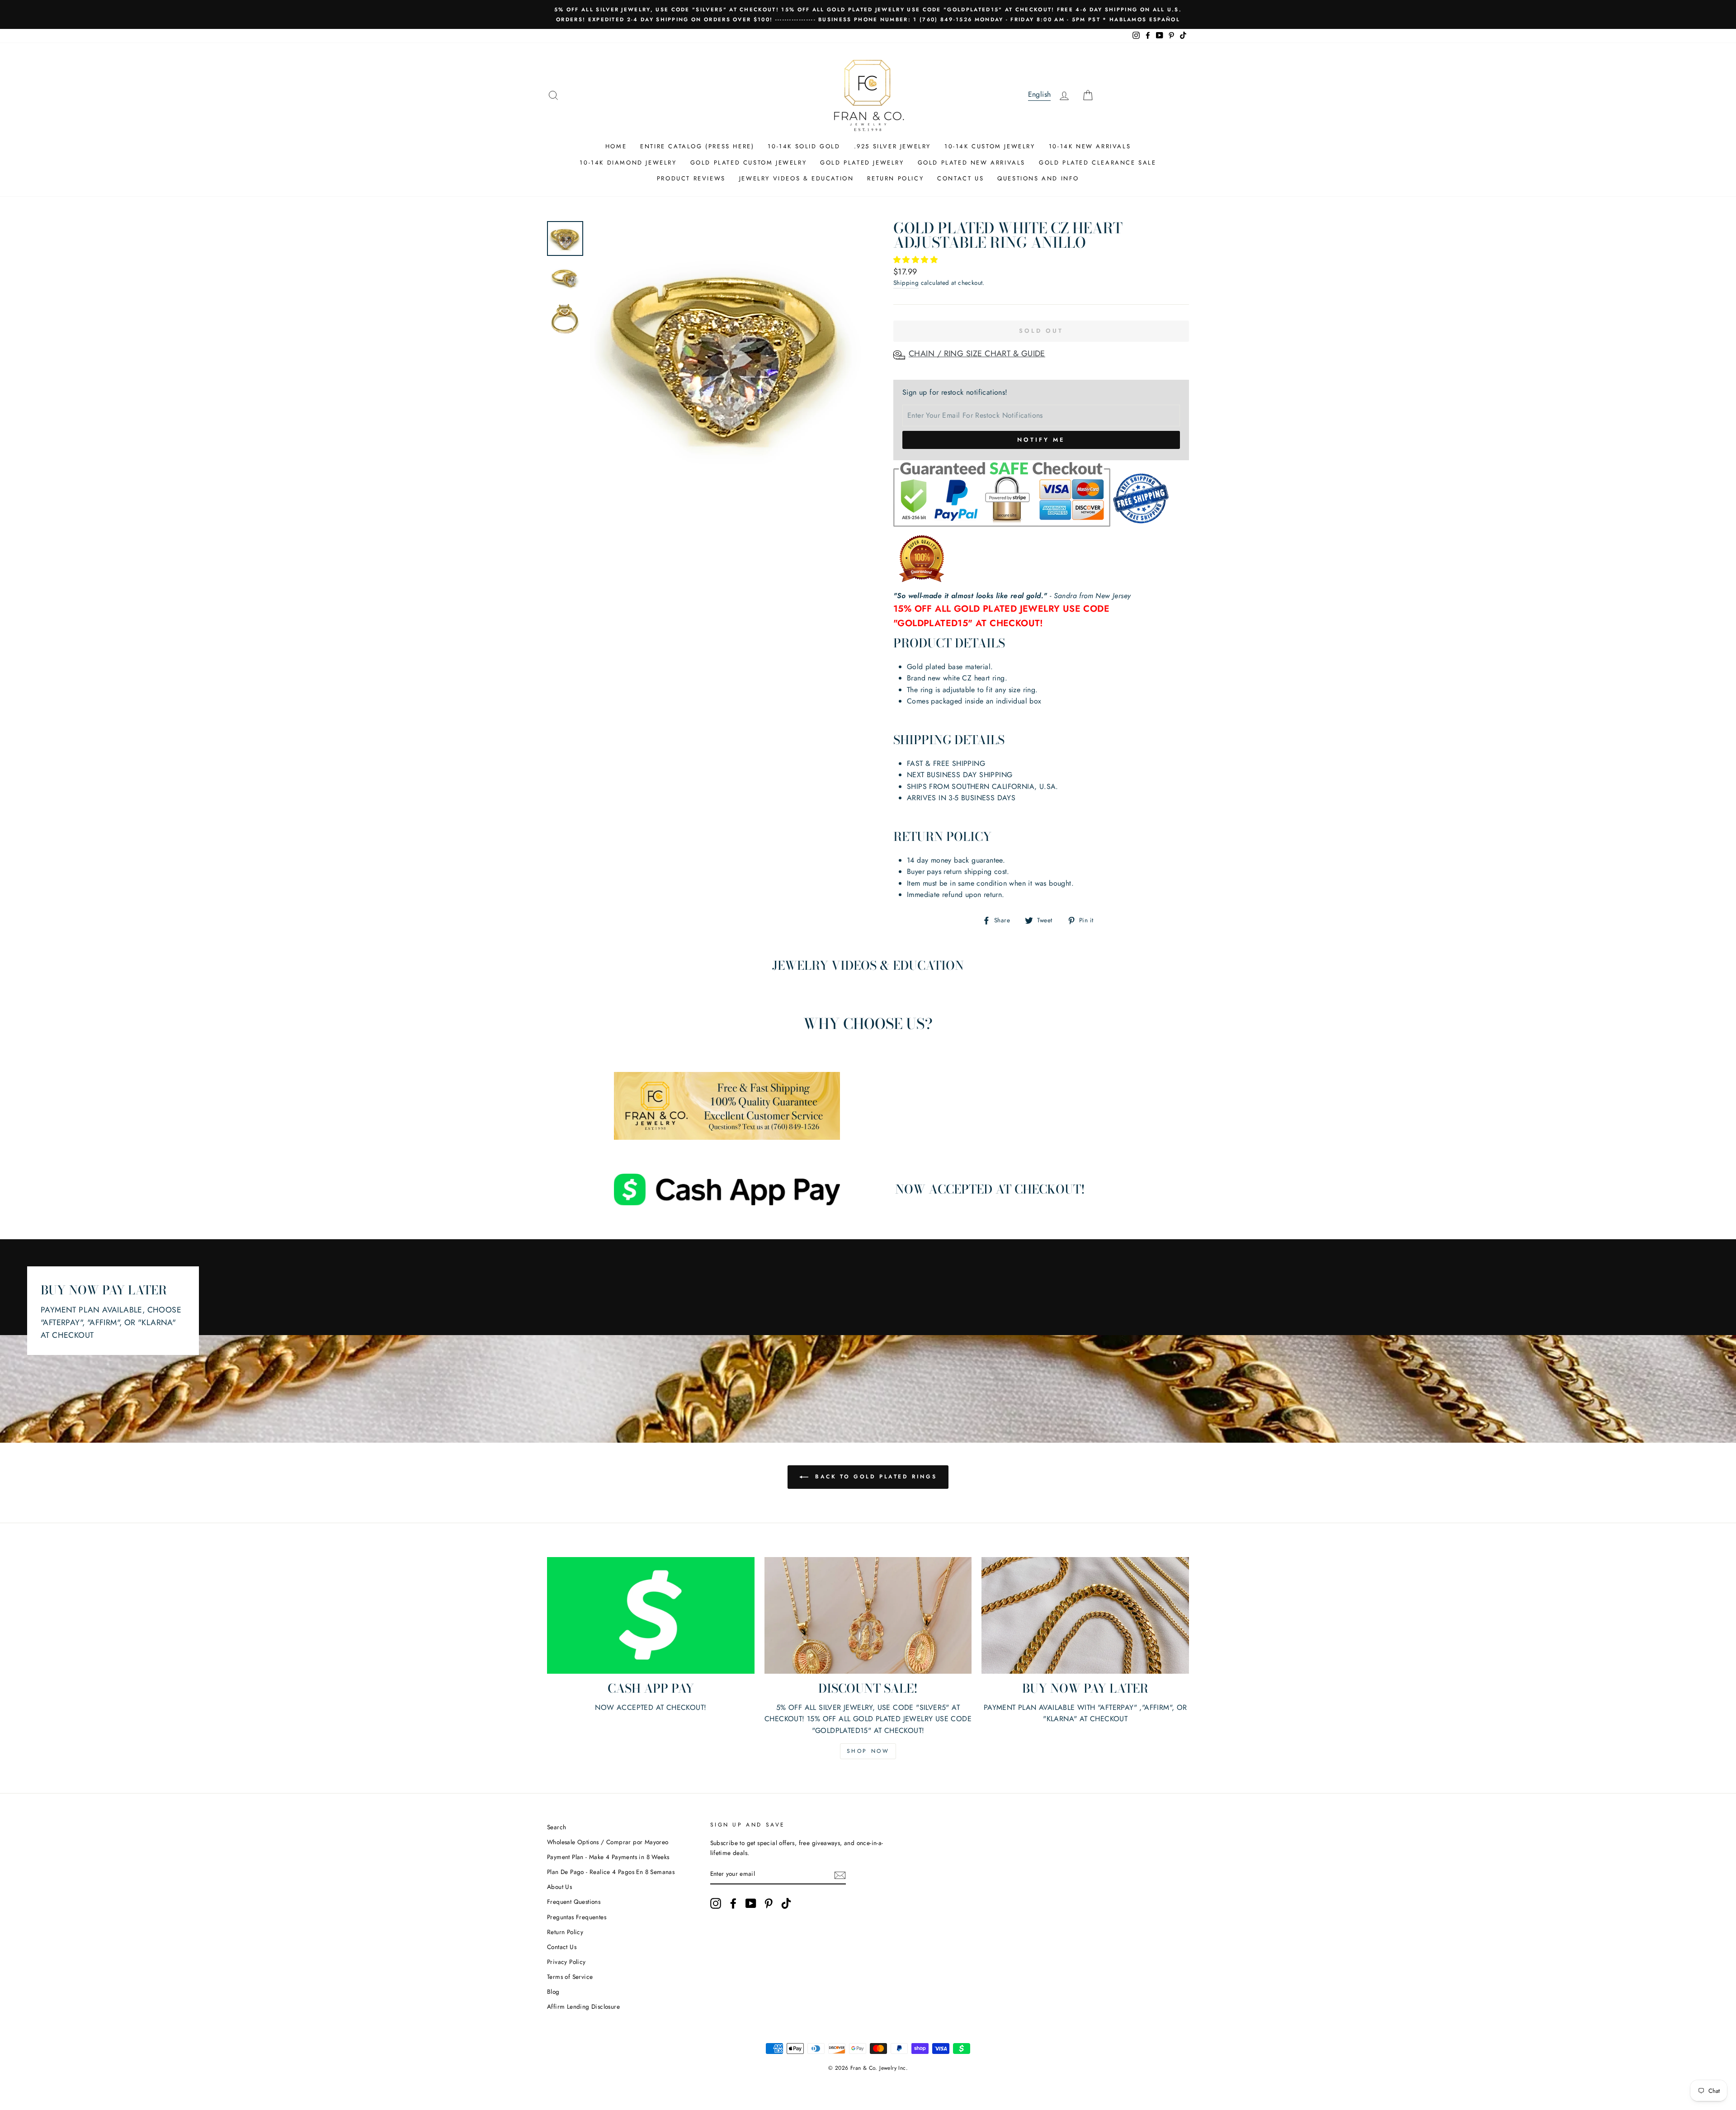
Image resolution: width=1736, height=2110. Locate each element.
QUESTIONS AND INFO (1038, 178)
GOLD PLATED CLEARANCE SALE (1098, 163)
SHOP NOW (868, 1751)
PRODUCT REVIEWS (691, 178)
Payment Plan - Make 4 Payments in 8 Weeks (608, 1857)
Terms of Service (570, 1977)
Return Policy (565, 1932)
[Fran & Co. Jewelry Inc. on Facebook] (733, 1903)
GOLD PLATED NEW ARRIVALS (972, 163)
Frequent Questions (574, 1902)
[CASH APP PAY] (651, 1615)
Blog (553, 1992)
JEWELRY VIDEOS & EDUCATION (797, 178)
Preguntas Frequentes (577, 1917)
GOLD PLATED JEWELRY (862, 163)
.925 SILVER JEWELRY (892, 146)
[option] (868, 14)
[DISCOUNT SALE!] (868, 1615)
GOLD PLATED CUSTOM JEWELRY (749, 163)
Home (616, 146)
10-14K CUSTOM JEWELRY (990, 146)
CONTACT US (960, 178)
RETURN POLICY (895, 178)
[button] (917, 260)
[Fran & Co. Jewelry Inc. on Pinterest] (769, 1903)
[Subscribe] (840, 1874)
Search (557, 1827)
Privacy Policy (566, 1962)
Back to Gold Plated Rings (875, 1477)
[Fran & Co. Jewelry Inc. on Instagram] (716, 1903)
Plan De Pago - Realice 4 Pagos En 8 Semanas (611, 1872)
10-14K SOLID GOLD (804, 146)
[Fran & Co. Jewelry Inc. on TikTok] (786, 1903)
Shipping (906, 283)
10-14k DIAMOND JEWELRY (628, 163)
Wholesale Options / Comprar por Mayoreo (608, 1842)
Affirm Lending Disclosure (583, 2006)
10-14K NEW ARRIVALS (1090, 146)
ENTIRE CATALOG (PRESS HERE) (697, 146)
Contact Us (562, 1947)
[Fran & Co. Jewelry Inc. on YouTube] (751, 1903)
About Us (559, 1887)
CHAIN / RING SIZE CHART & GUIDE (977, 354)
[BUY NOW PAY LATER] (1085, 1615)
